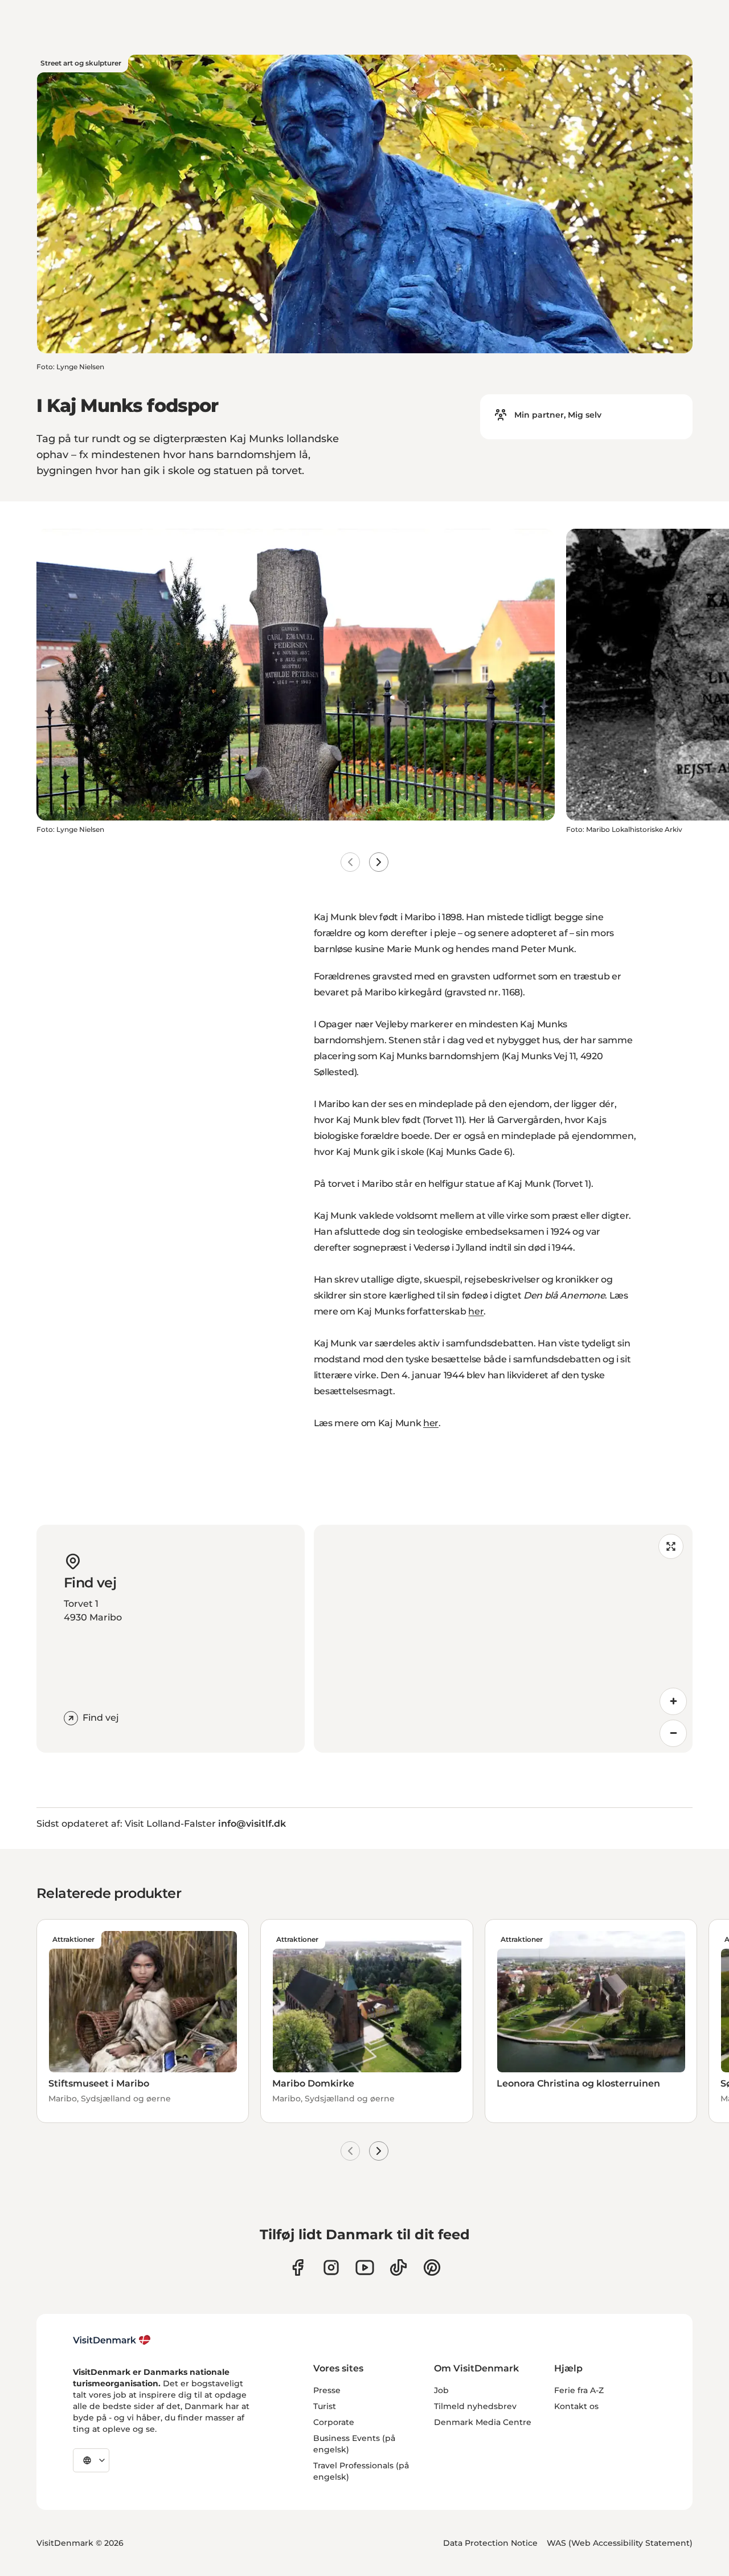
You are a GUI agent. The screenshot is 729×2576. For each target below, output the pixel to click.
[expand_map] (671, 1546)
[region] (503, 1639)
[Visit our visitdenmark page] (365, 2267)
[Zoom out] (673, 1733)
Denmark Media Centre (483, 2422)
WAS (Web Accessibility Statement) (620, 2543)
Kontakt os (576, 2406)
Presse (327, 2390)
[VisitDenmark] (112, 2340)
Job (441, 2390)
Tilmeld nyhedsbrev (475, 2406)
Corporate (334, 2422)
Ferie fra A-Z (579, 2390)
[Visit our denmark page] (298, 2267)
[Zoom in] (673, 1701)
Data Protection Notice (490, 2543)
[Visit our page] (331, 2267)
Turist (325, 2406)
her (476, 1311)
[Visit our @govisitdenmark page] (398, 2267)
